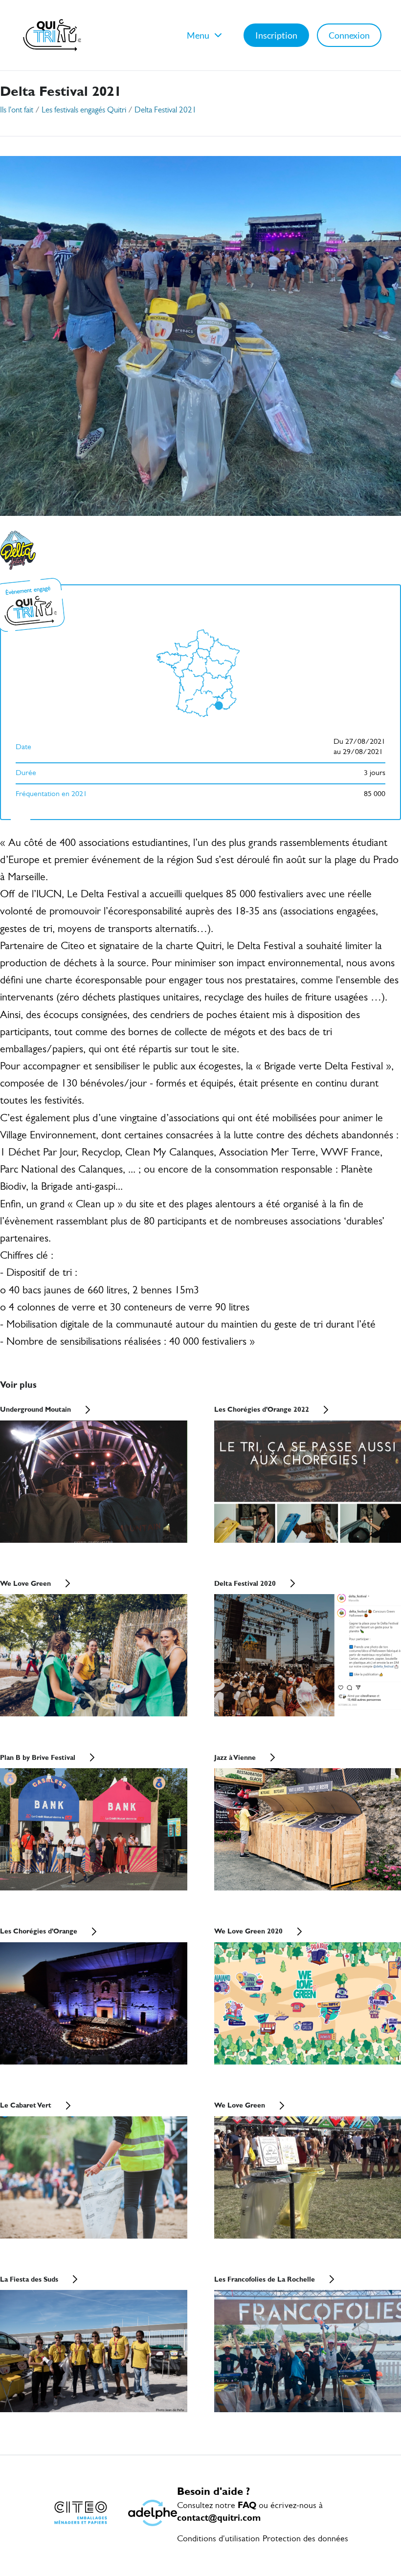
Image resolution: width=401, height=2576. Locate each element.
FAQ (247, 2505)
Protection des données (305, 2539)
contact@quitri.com (219, 2518)
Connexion (349, 35)
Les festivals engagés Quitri (84, 110)
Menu (198, 35)
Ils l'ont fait (17, 110)
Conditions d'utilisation (218, 2539)
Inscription (276, 35)
